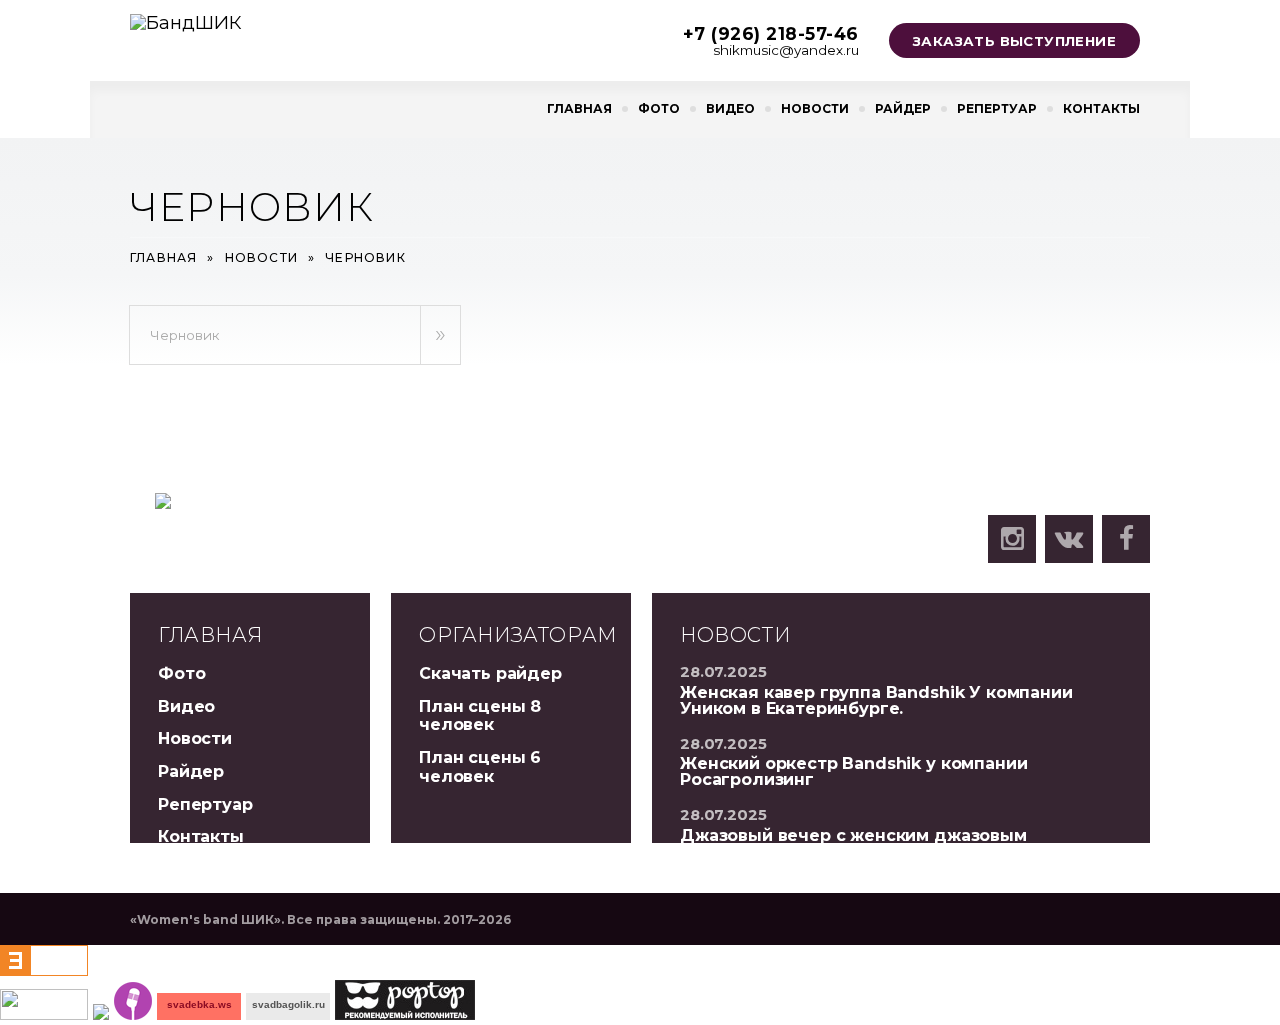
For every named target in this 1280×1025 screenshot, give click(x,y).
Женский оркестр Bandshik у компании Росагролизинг (853, 771)
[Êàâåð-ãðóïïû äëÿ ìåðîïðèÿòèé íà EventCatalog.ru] (44, 969)
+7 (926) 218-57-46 (771, 33)
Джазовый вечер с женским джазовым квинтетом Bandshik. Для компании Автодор (880, 843)
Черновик (184, 335)
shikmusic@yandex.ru (786, 50)
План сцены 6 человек (480, 767)
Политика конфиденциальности (828, 564)
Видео (730, 108)
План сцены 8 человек (480, 716)
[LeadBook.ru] (133, 1013)
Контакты (1101, 108)
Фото (659, 108)
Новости (815, 108)
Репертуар (997, 108)
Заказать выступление (1014, 41)
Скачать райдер (490, 673)
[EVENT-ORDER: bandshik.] (101, 1013)
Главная (579, 108)
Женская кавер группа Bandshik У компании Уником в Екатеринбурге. (876, 700)
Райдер (903, 108)
